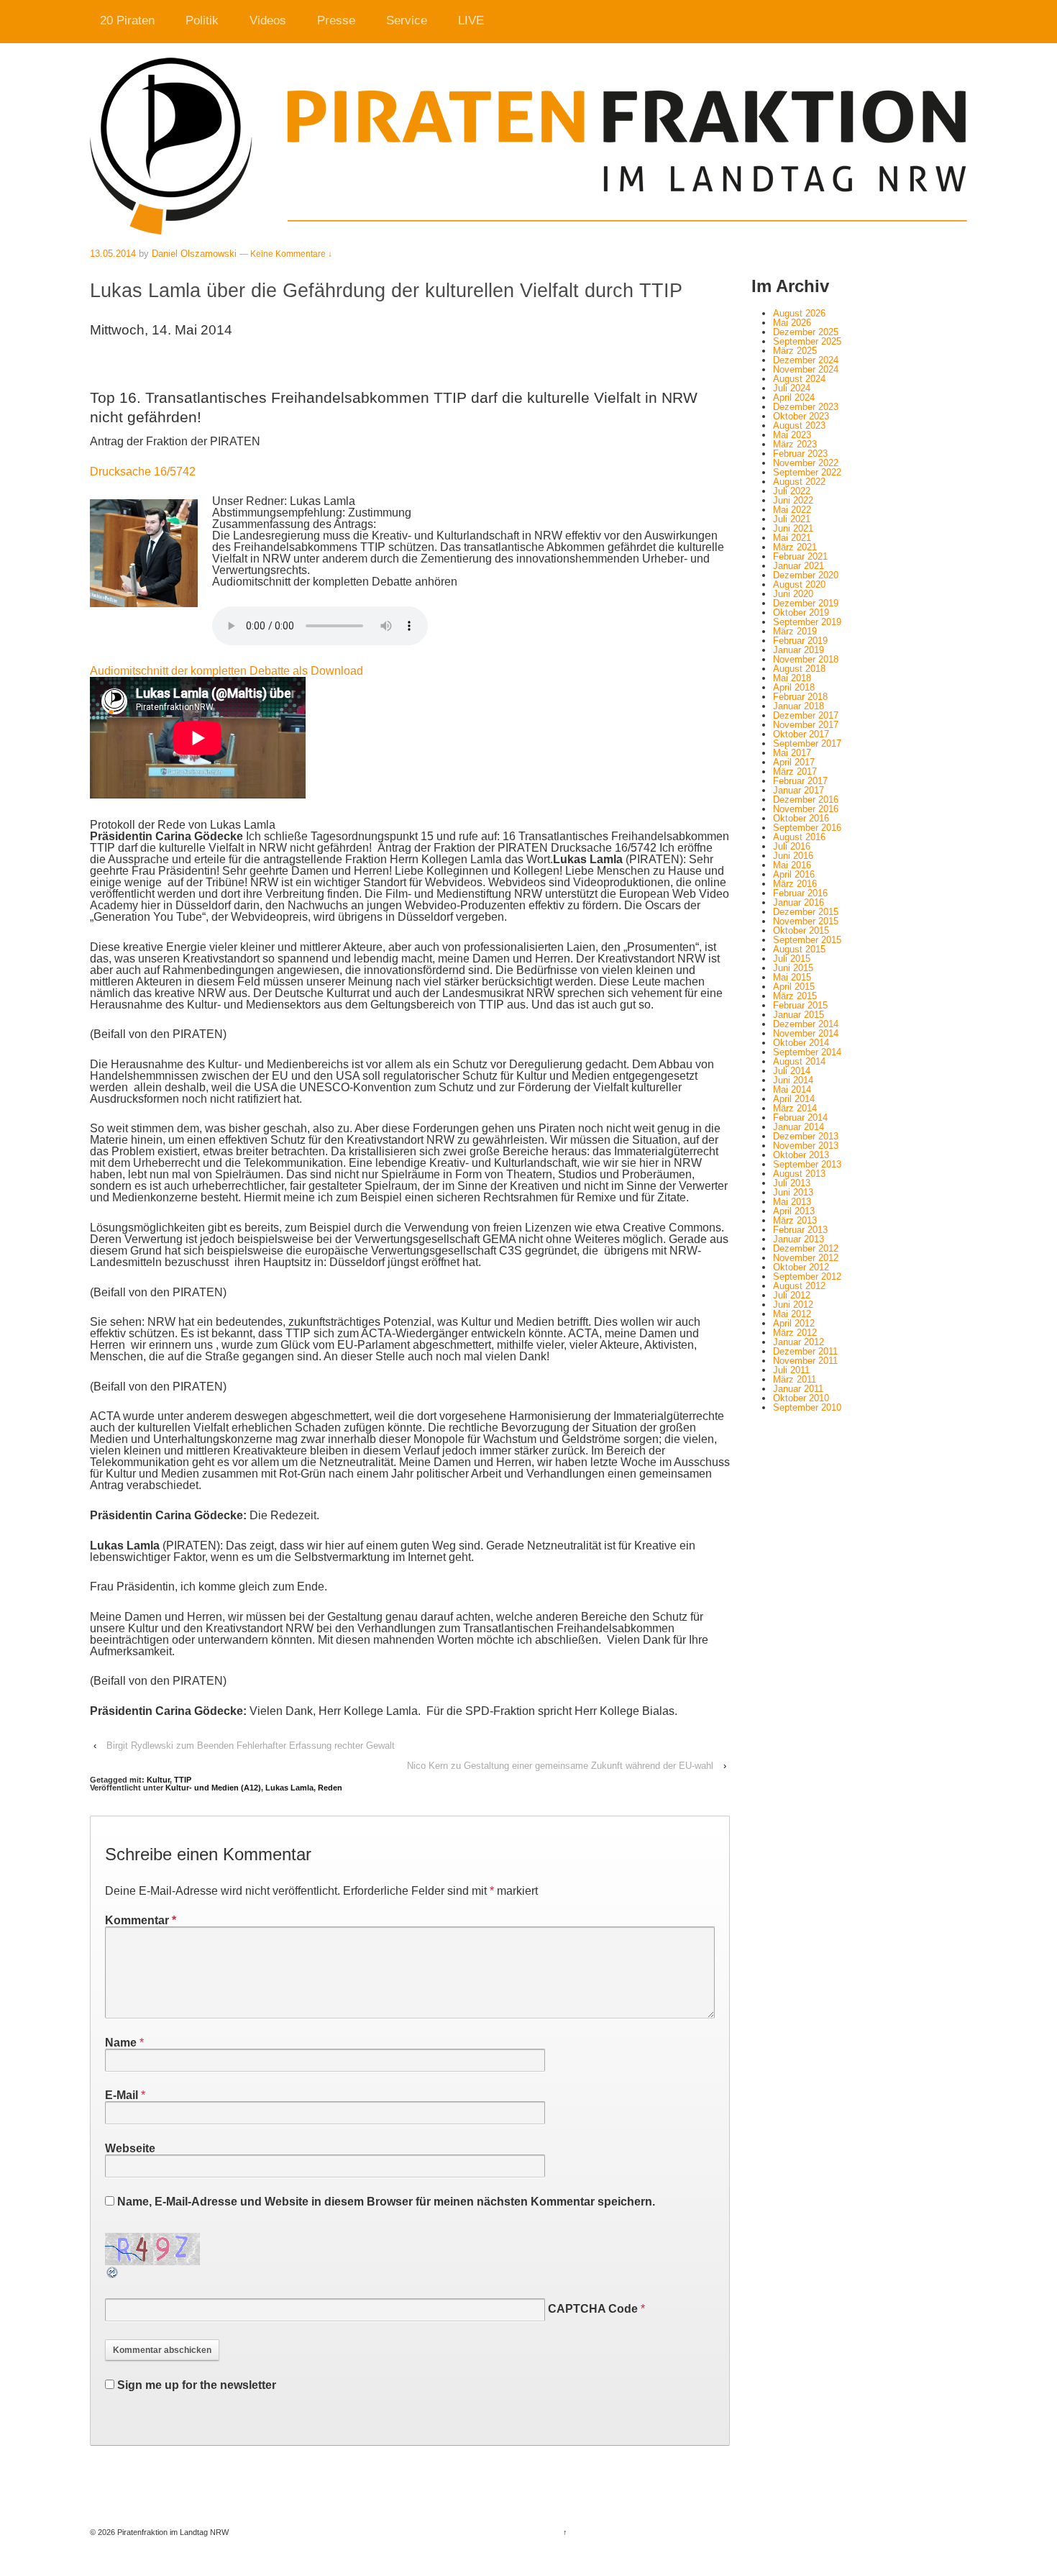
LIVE (471, 21)
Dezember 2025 (806, 332)
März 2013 (795, 1220)
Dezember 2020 (806, 575)
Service (407, 21)
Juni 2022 (793, 500)
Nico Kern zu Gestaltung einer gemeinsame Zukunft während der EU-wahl (560, 1766)
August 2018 (799, 669)
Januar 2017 (799, 790)
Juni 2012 (793, 1305)
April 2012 (794, 1323)
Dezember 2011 (805, 1351)
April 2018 (794, 687)
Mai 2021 (792, 538)
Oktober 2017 (801, 734)
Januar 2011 (798, 1389)
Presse (336, 21)
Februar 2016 (800, 893)
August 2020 (799, 584)
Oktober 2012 (801, 1267)
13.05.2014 (113, 254)
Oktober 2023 (801, 416)
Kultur (158, 1780)
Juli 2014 (792, 1071)
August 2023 (799, 425)
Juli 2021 (792, 519)
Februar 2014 (800, 1118)
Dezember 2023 (806, 407)
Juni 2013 (793, 1192)
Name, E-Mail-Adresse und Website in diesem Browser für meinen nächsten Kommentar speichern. (386, 2202)
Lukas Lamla (289, 1788)
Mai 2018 (792, 678)
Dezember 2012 (806, 1248)
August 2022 (799, 482)
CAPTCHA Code (593, 2309)
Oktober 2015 (801, 930)
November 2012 (806, 1258)
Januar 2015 (799, 1015)
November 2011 (805, 1361)
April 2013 (794, 1211)
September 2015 (807, 940)
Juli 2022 (792, 491)
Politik (202, 21)
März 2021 (795, 547)
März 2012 (795, 1333)
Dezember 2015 (806, 912)
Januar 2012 (799, 1342)
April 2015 (794, 987)
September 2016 (807, 828)
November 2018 (806, 659)
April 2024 (794, 397)
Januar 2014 (799, 1127)
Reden (330, 1788)
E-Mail (122, 2095)
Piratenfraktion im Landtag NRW (172, 2532)
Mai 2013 (792, 1202)
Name (121, 2043)
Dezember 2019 (806, 603)
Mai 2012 (792, 1314)
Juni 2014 (793, 1080)
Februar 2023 (800, 454)
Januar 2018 (799, 706)
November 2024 (806, 369)
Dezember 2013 (806, 1136)
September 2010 (807, 1407)
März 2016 (795, 884)
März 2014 (795, 1108)
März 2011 (795, 1379)
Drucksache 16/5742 (143, 472)
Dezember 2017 (806, 715)
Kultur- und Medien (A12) (213, 1788)
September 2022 (807, 472)
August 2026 (799, 313)
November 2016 (806, 809)
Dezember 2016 (806, 800)
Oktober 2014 (801, 1043)
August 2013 (799, 1174)
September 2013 (807, 1164)
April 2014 (794, 1099)
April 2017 (794, 762)
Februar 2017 (800, 781)
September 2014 (807, 1052)
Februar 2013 (800, 1230)
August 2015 (799, 949)
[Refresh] (113, 2274)
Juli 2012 (792, 1295)
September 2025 (807, 341)
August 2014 (799, 1061)
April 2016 (794, 874)
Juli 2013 (792, 1183)
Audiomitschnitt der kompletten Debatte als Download (226, 671)
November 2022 (806, 463)
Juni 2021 (793, 528)
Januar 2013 (799, 1239)
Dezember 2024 (806, 360)
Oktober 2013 (801, 1155)
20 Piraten (127, 21)
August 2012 (799, 1286)
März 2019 (795, 631)
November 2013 (806, 1146)
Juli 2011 (791, 1370)
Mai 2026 (792, 323)
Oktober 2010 (801, 1398)
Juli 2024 (792, 388)
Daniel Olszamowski (194, 254)
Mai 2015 (792, 977)
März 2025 (795, 351)
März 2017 (795, 772)
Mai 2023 (792, 435)
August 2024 (799, 379)
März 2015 (795, 996)
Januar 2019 (799, 650)
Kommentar (141, 1920)
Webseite (130, 2148)
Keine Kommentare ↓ (291, 254)
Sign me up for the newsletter (195, 2385)
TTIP (183, 1780)
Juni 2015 (793, 968)
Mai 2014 (792, 1089)
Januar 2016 (799, 902)
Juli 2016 (792, 846)
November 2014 (806, 1033)
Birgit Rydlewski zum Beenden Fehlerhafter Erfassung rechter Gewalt (251, 1746)
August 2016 (799, 837)
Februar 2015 (800, 1005)
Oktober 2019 (801, 613)
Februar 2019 (800, 641)
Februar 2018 (800, 697)
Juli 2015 (792, 959)
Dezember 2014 (806, 1024)
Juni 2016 (793, 856)
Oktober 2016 (801, 818)
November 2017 (806, 725)
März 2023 (795, 444)
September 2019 (807, 622)
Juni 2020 (793, 594)
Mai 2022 (792, 510)
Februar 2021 (800, 556)
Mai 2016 (792, 865)
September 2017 (807, 743)
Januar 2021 (799, 566)
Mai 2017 (792, 753)
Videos (268, 21)
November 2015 (806, 921)
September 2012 (807, 1276)
